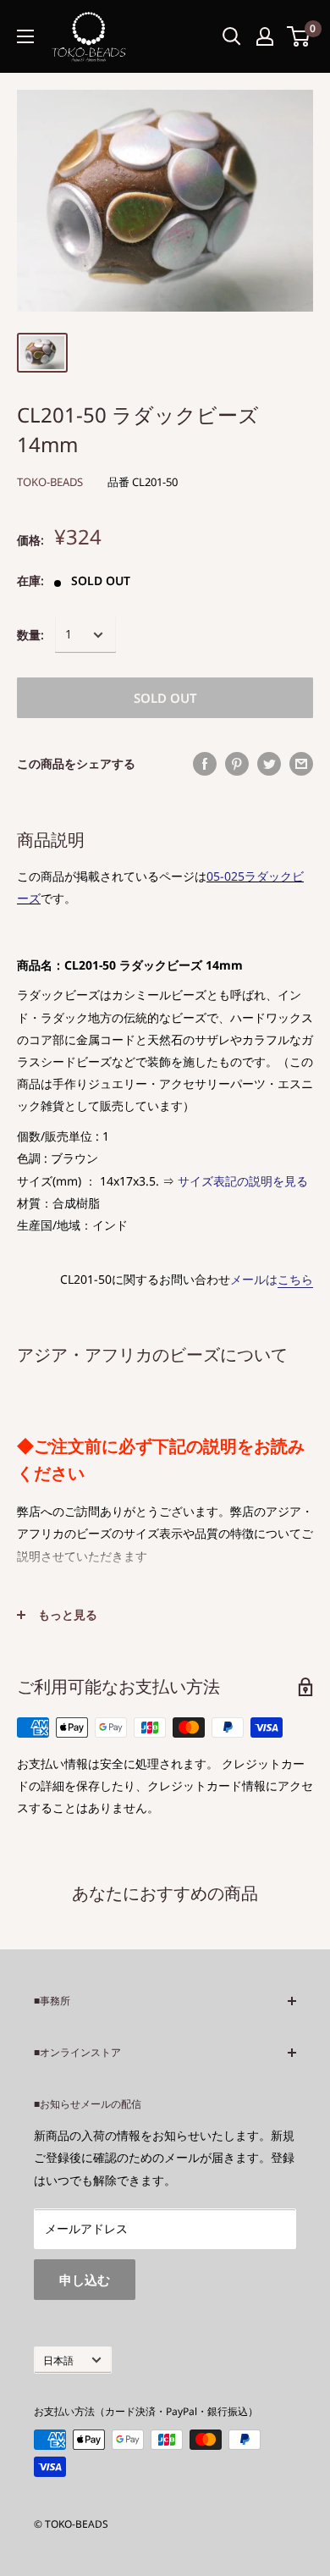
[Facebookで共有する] (205, 764)
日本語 (58, 2360)
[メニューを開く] (25, 36)
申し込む (85, 2280)
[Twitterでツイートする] (269, 764)
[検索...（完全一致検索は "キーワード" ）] (232, 36)
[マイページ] (265, 36)
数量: (30, 635)
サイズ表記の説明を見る (243, 1181)
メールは (272, 1279)
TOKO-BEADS (50, 482)
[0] (299, 36)
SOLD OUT (165, 698)
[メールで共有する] (301, 764)
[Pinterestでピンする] (237, 764)
